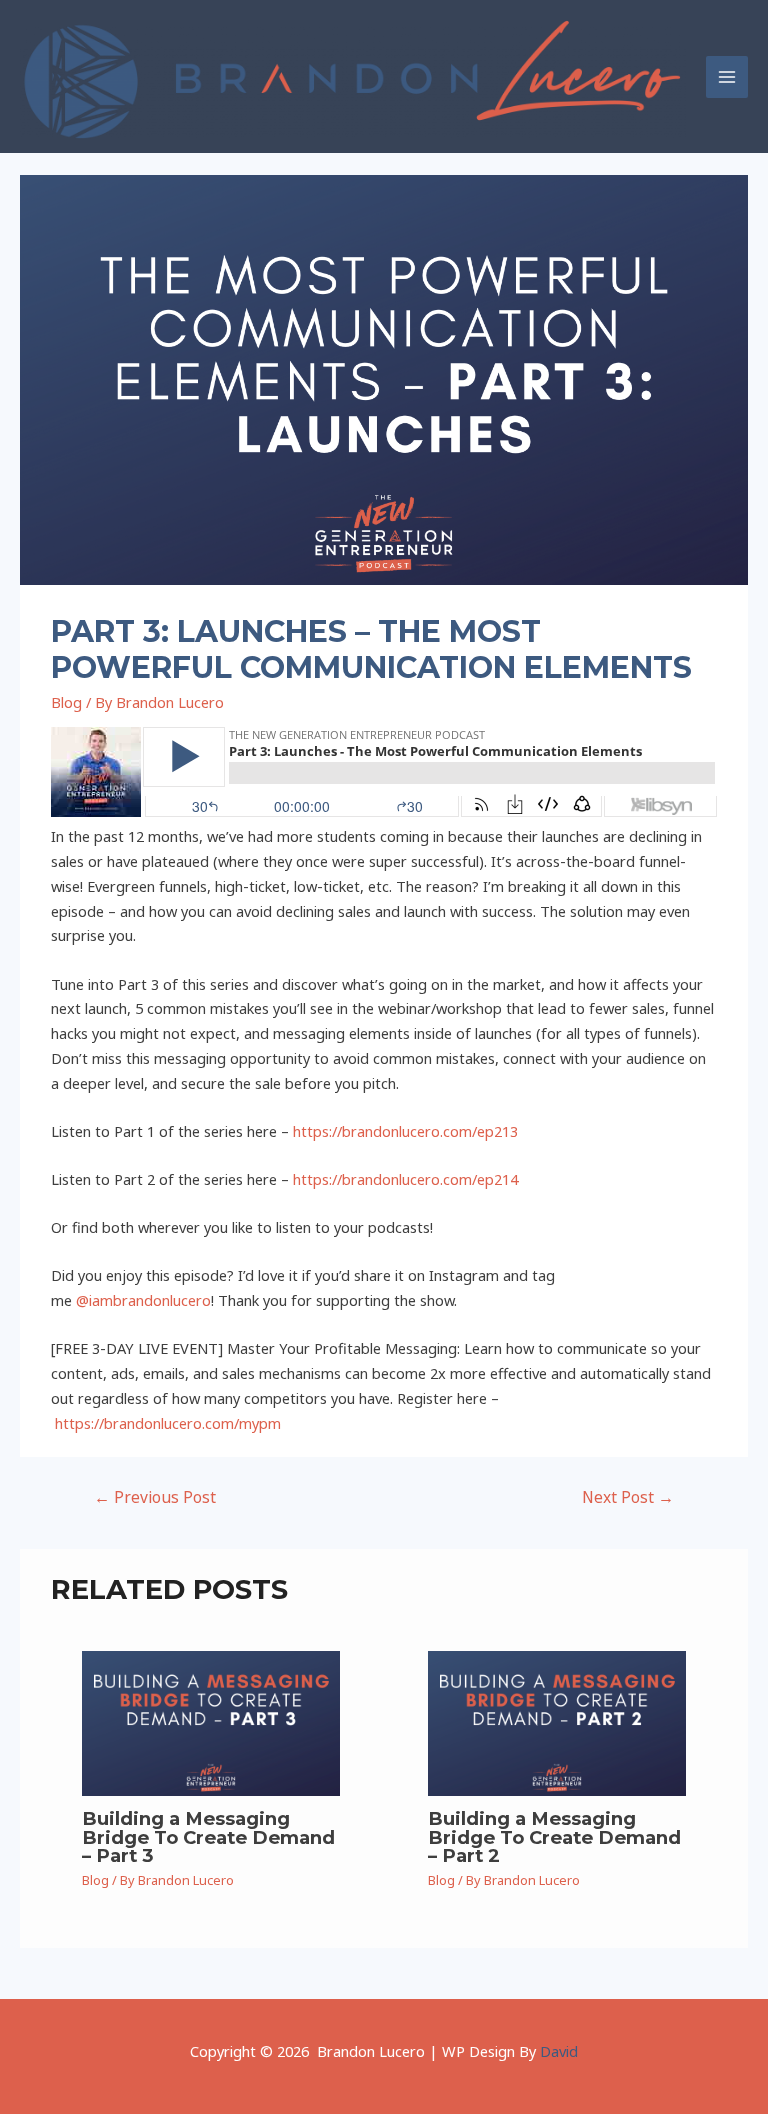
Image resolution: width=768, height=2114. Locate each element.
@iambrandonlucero (143, 1300)
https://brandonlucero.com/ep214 (405, 1179)
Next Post (628, 1497)
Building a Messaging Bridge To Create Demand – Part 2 (554, 1836)
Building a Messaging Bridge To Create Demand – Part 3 (208, 1836)
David (559, 2051)
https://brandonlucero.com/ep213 (405, 1131)
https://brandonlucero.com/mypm (168, 1423)
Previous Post (155, 1497)
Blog (66, 702)
